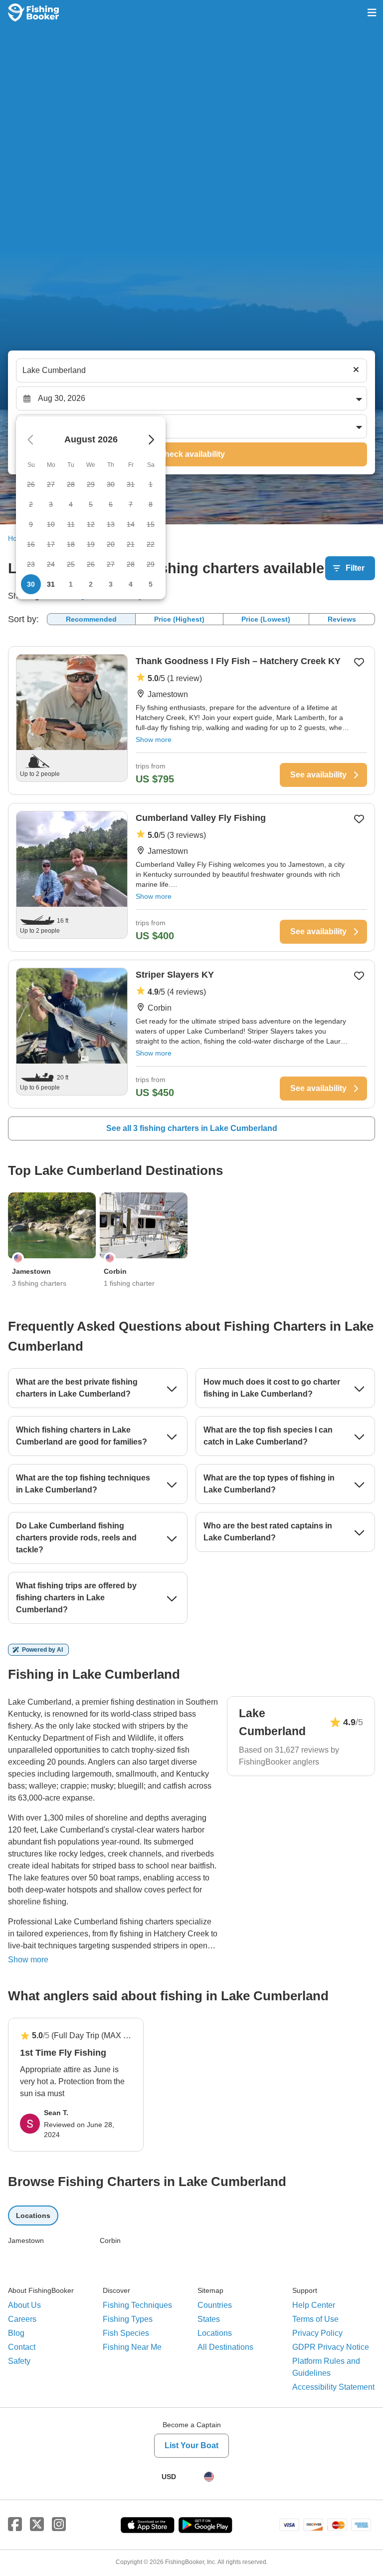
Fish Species (126, 2333)
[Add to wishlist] (359, 662)
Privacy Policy (317, 2333)
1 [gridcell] (71, 584)
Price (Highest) (179, 619)
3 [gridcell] (111, 584)
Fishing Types (128, 2319)
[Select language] (209, 2477)
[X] (37, 2525)
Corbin (110, 2240)
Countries (215, 2305)
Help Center (314, 2305)
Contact (22, 2347)
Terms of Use (315, 2319)
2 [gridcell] (91, 584)
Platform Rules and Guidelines (326, 2367)
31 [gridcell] (51, 584)
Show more (154, 739)
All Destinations (225, 2347)
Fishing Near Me (132, 2347)
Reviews (342, 619)
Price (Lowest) (266, 619)
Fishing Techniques (137, 2305)
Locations (215, 2333)
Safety (19, 2361)
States (209, 2319)
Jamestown (26, 2240)
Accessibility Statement (333, 2387)
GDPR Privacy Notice (331, 2347)
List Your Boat (191, 2445)
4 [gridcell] (131, 584)
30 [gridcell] (31, 584)
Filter (355, 568)
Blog (16, 2333)
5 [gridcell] (151, 584)
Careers (22, 2319)
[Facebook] (15, 2525)
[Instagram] (59, 2525)
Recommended (91, 619)
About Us (24, 2305)
